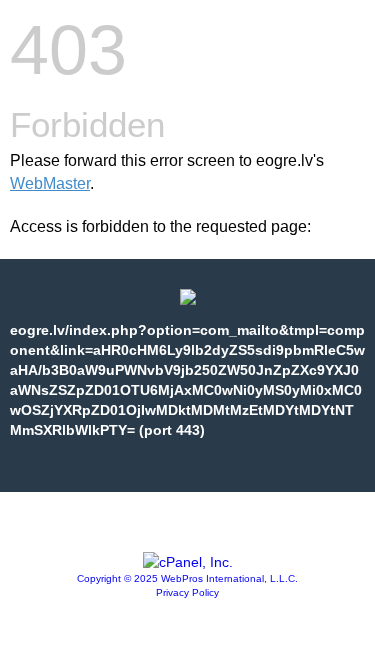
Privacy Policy (187, 592)
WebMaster (50, 183)
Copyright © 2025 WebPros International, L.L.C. (187, 578)
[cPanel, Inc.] (188, 562)
